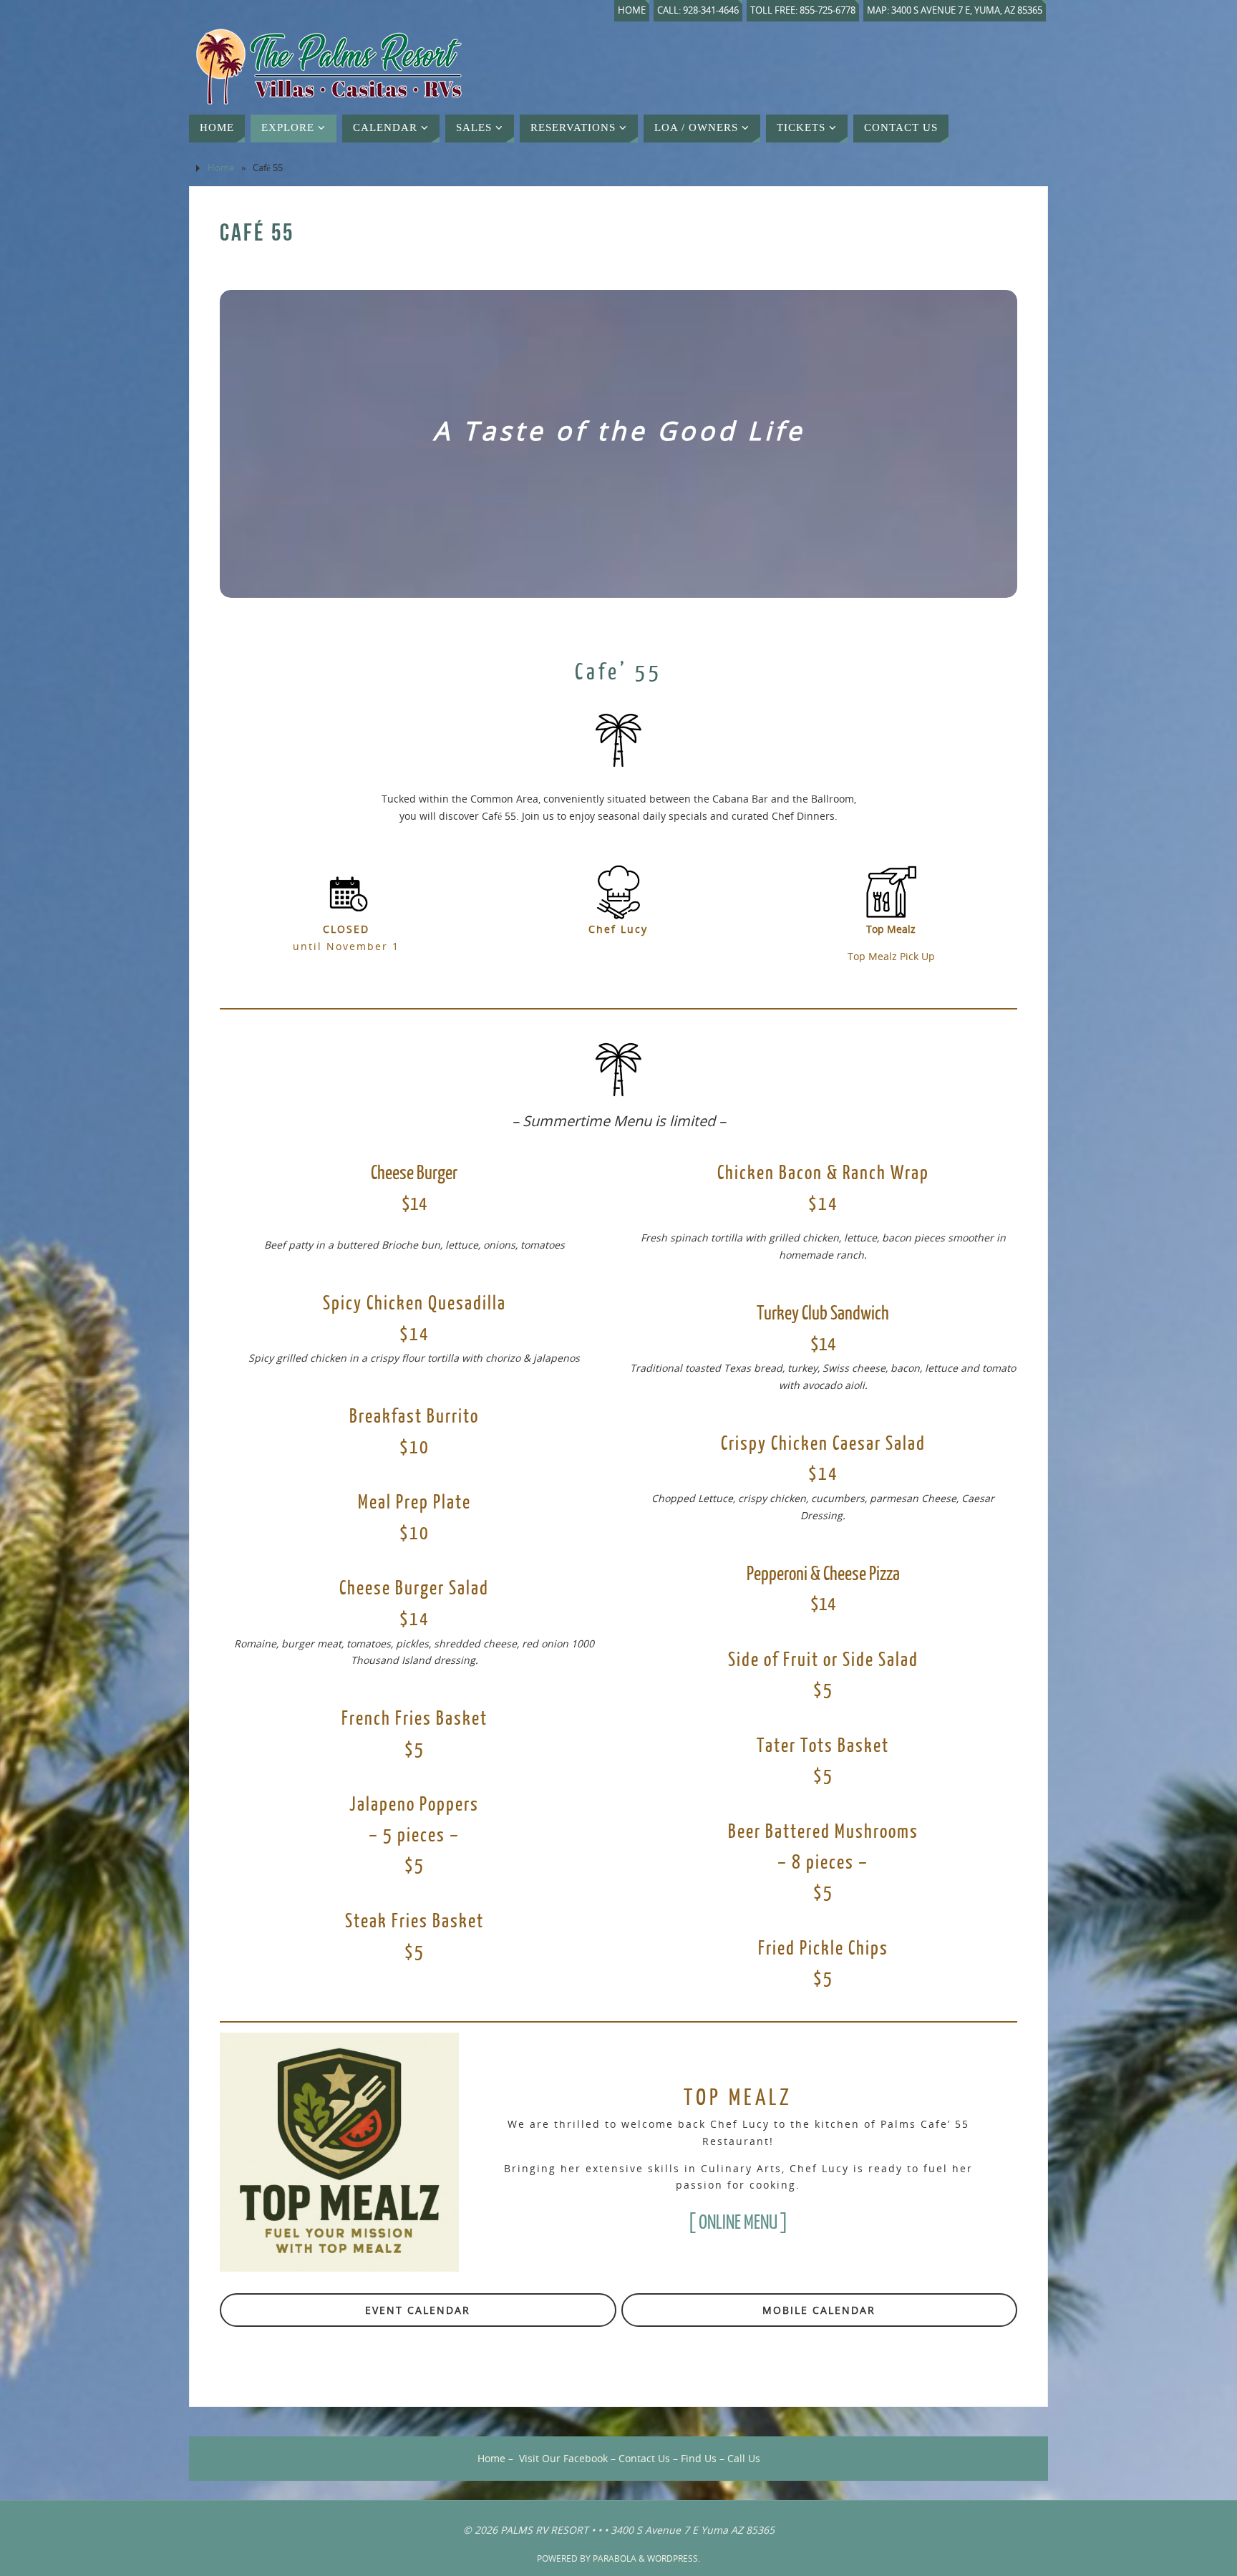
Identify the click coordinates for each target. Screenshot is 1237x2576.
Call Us (744, 2458)
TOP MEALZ (738, 2098)
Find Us (699, 2458)
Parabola (615, 2558)
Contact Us (644, 2458)
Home (632, 10)
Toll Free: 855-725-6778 (803, 10)
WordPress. (674, 2558)
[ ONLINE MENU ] (738, 2223)
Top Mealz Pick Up (891, 956)
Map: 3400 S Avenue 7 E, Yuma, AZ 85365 (955, 10)
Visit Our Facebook (563, 2458)
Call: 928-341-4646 (698, 10)
